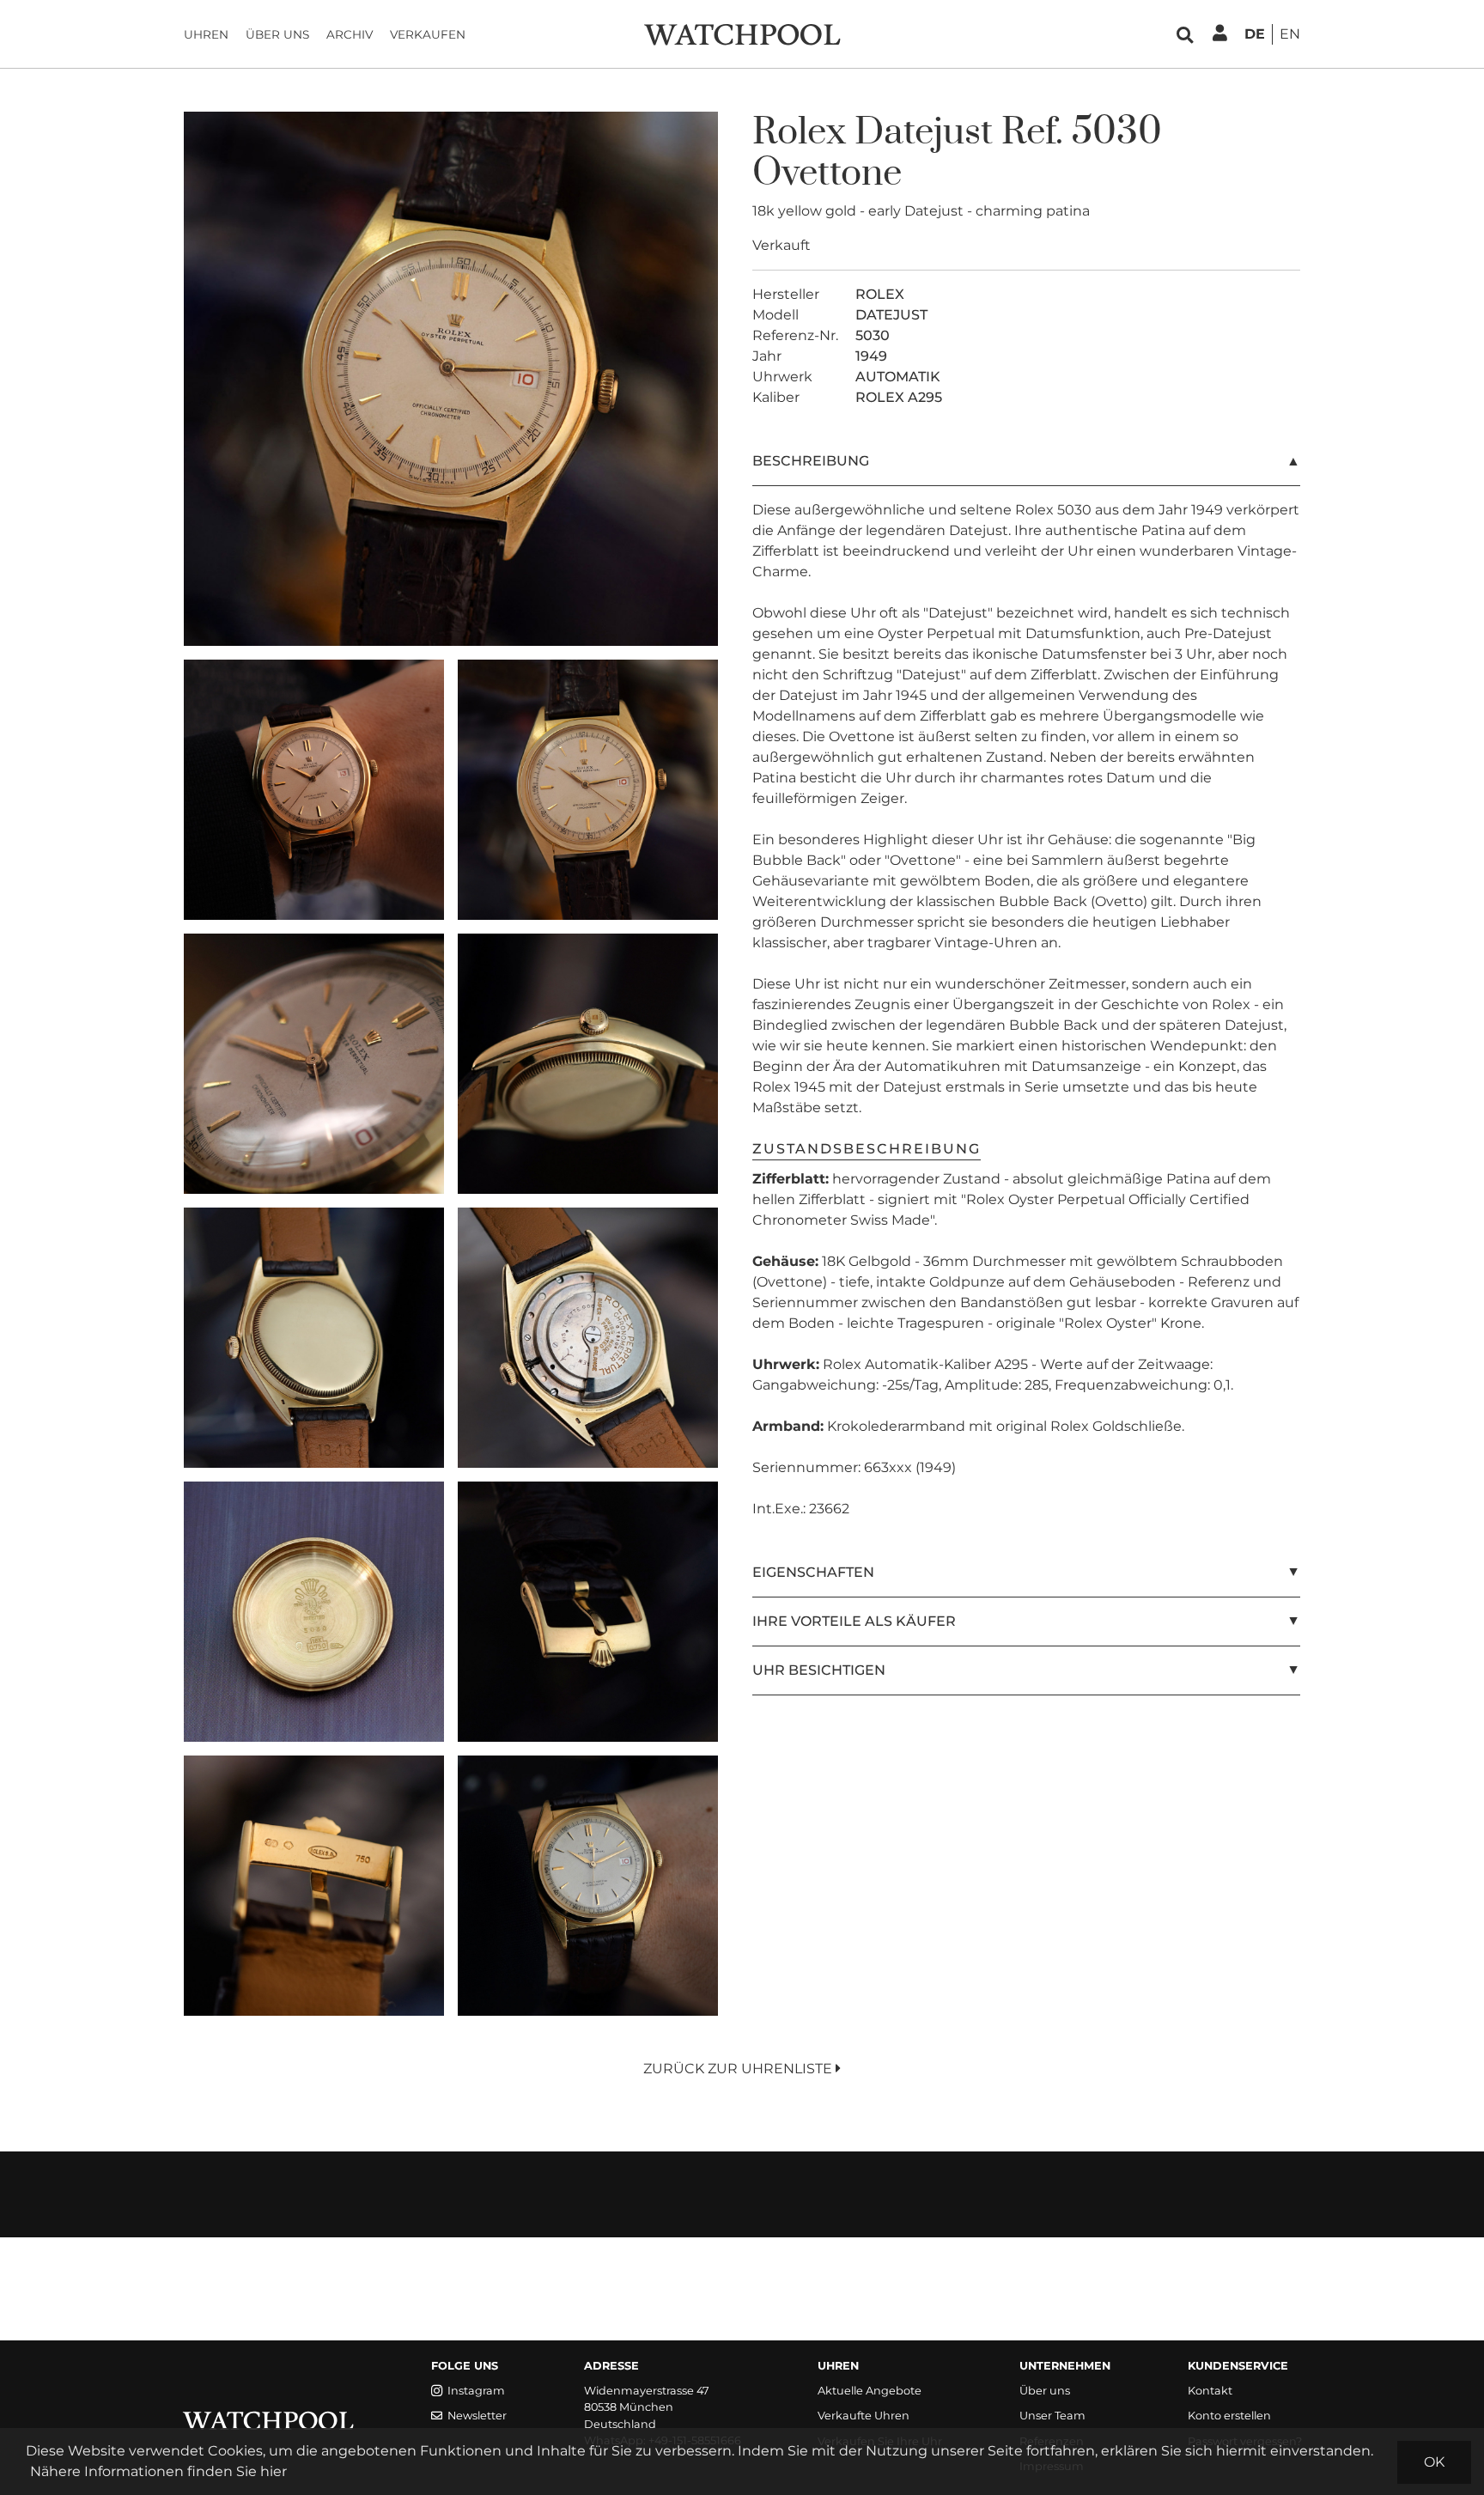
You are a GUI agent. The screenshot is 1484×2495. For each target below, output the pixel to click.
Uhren (206, 34)
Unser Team (1052, 2416)
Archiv (350, 34)
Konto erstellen (1229, 2416)
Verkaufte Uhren (864, 2416)
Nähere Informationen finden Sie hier (158, 2471)
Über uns (277, 34)
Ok (1434, 2462)
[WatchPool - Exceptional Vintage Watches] (742, 33)
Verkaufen (428, 34)
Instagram (476, 2391)
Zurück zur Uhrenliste (739, 2069)
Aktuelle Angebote (870, 2391)
